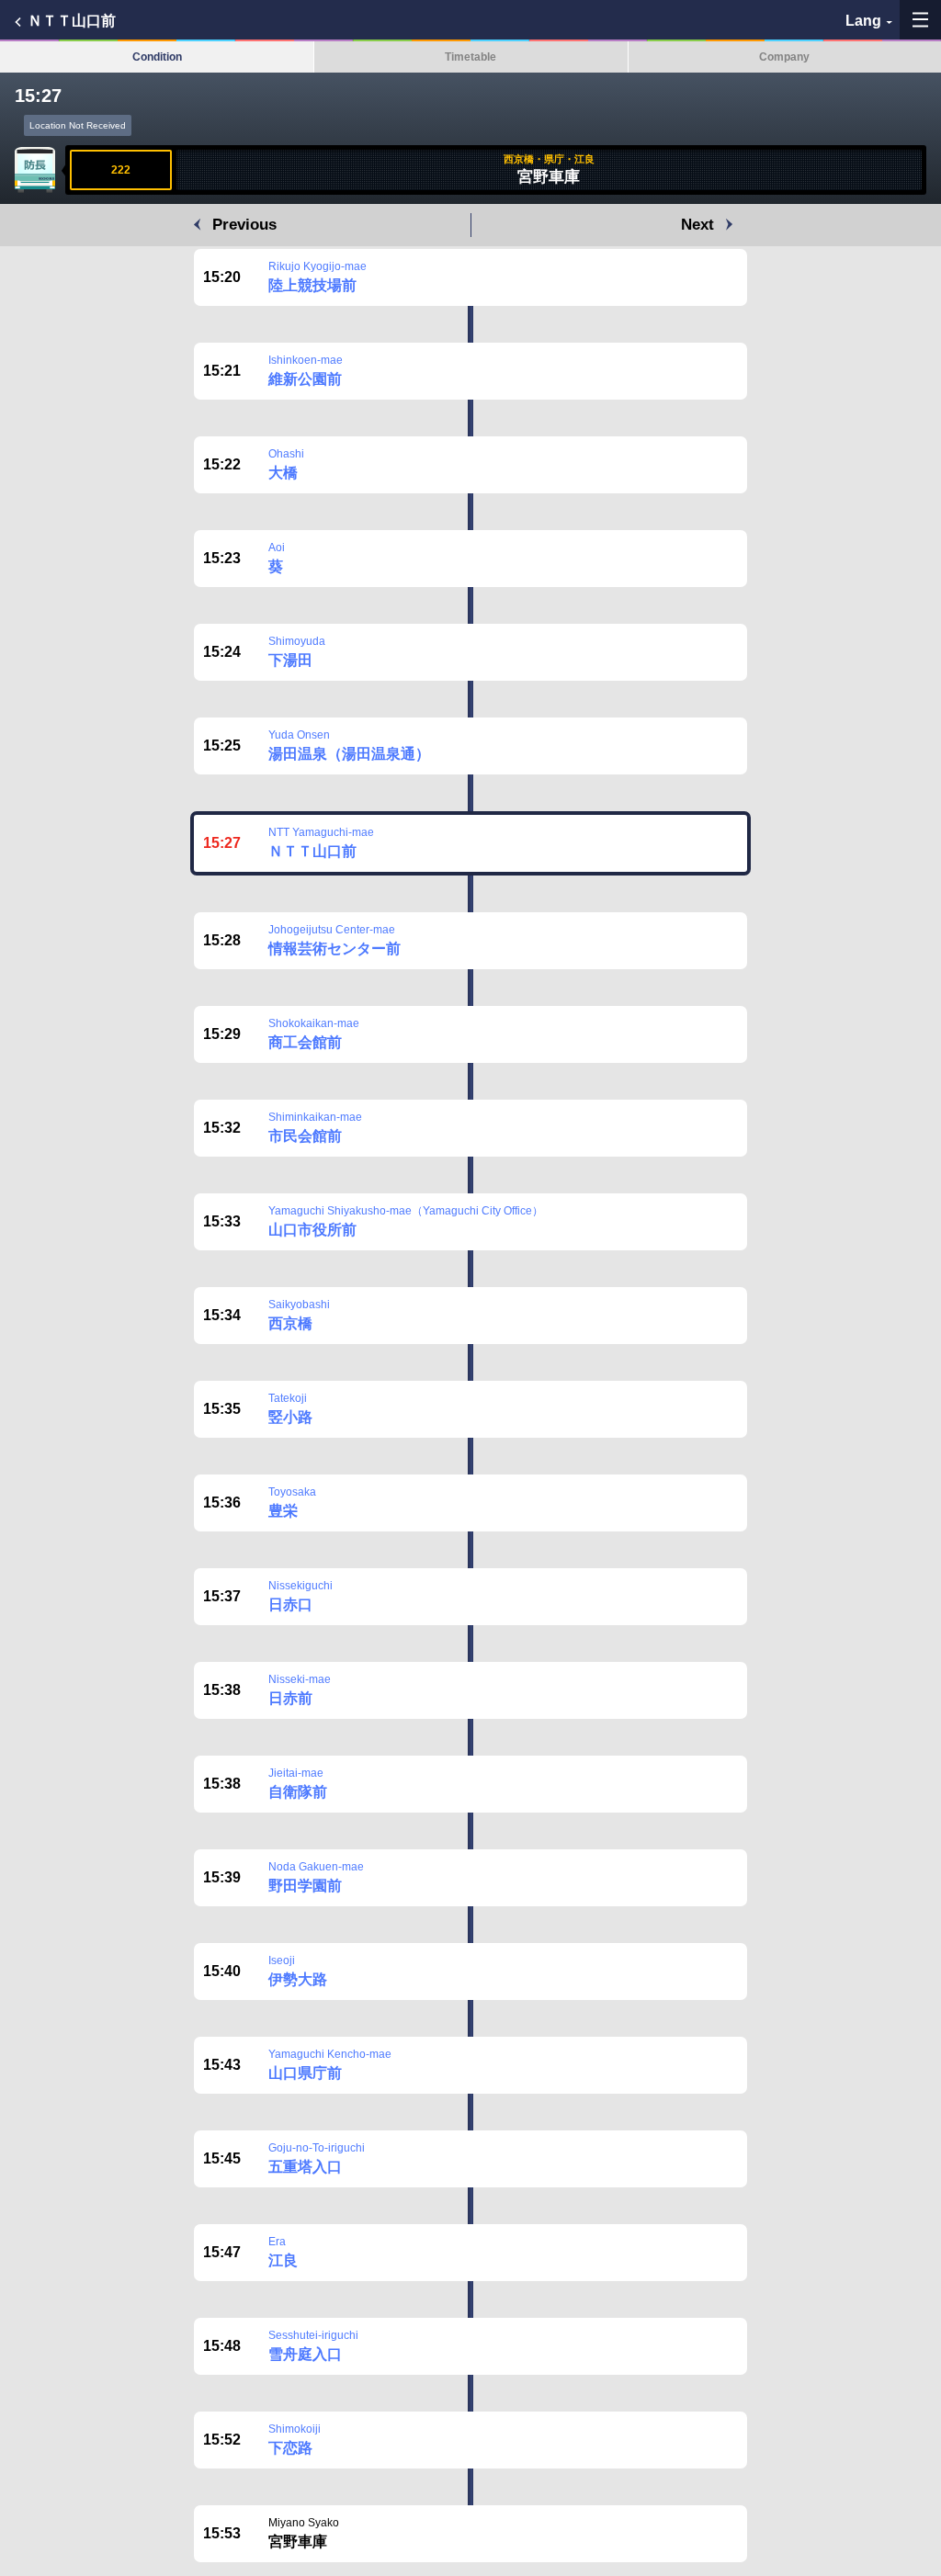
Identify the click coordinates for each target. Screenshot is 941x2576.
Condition (157, 57)
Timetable (470, 57)
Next (697, 225)
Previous (244, 225)
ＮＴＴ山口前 (72, 21)
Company (784, 57)
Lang (863, 21)
